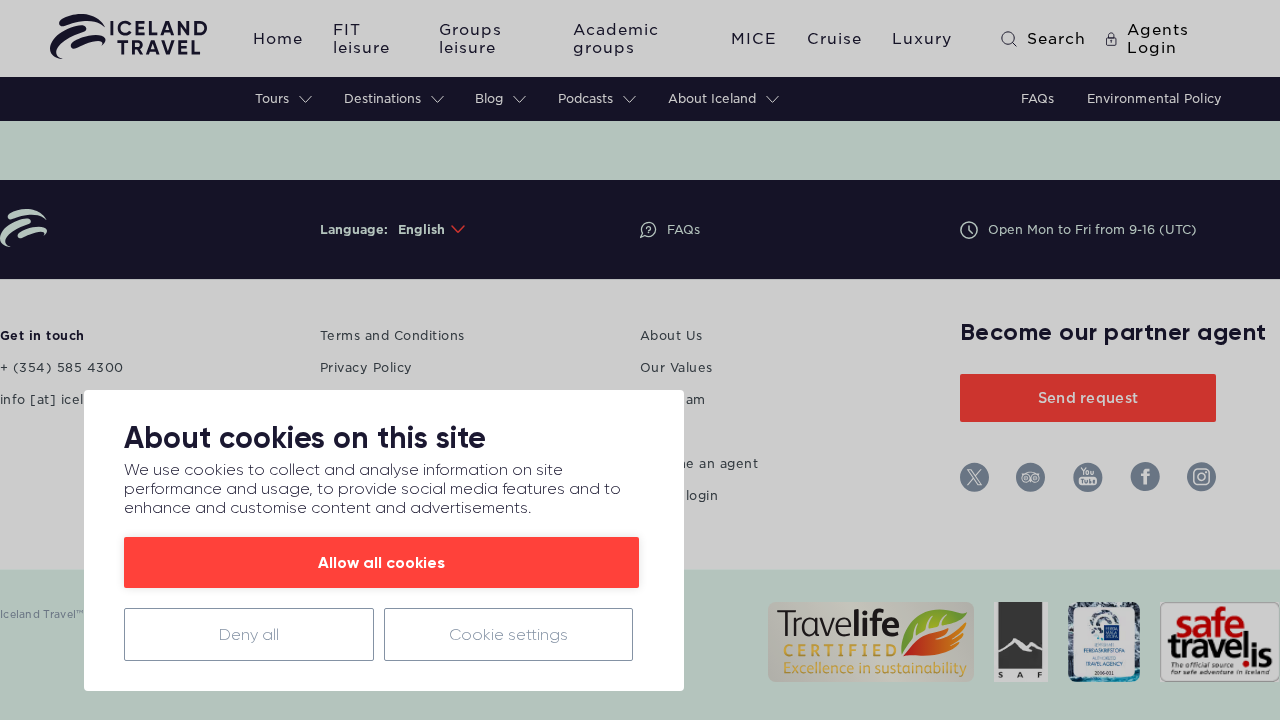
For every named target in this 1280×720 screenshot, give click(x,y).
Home (278, 39)
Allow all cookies (381, 562)
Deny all (249, 634)
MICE (754, 39)
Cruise (834, 39)
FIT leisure (361, 39)
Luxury (922, 39)
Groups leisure (470, 39)
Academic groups (616, 39)
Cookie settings (508, 634)
